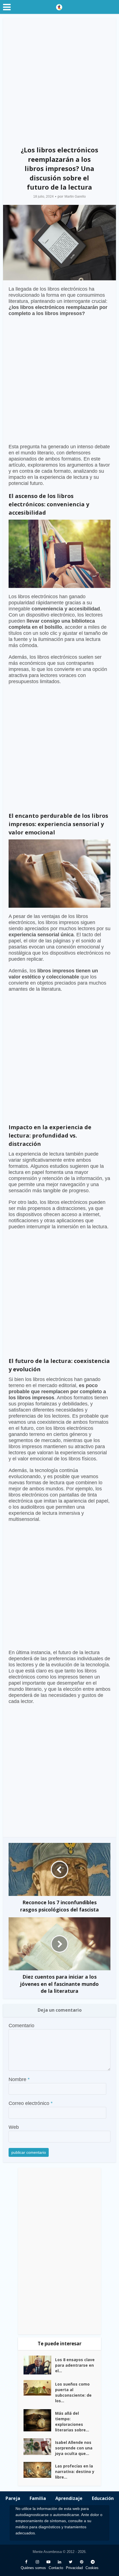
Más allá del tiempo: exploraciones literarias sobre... (72, 2422)
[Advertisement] (59, 80)
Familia (38, 2498)
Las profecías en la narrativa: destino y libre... (75, 2471)
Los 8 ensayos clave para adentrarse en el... (75, 2365)
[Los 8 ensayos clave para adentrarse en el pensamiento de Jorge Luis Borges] (39, 2365)
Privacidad (74, 2568)
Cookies (92, 2568)
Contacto (56, 2568)
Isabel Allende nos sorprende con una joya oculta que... (74, 2448)
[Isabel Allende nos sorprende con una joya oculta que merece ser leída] (39, 2447)
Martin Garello (75, 197)
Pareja (13, 2498)
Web (14, 2127)
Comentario (21, 2026)
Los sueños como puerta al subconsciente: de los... (73, 2392)
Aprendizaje (69, 2498)
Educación (103, 2498)
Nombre (19, 2079)
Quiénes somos (33, 2568)
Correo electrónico (31, 2103)
